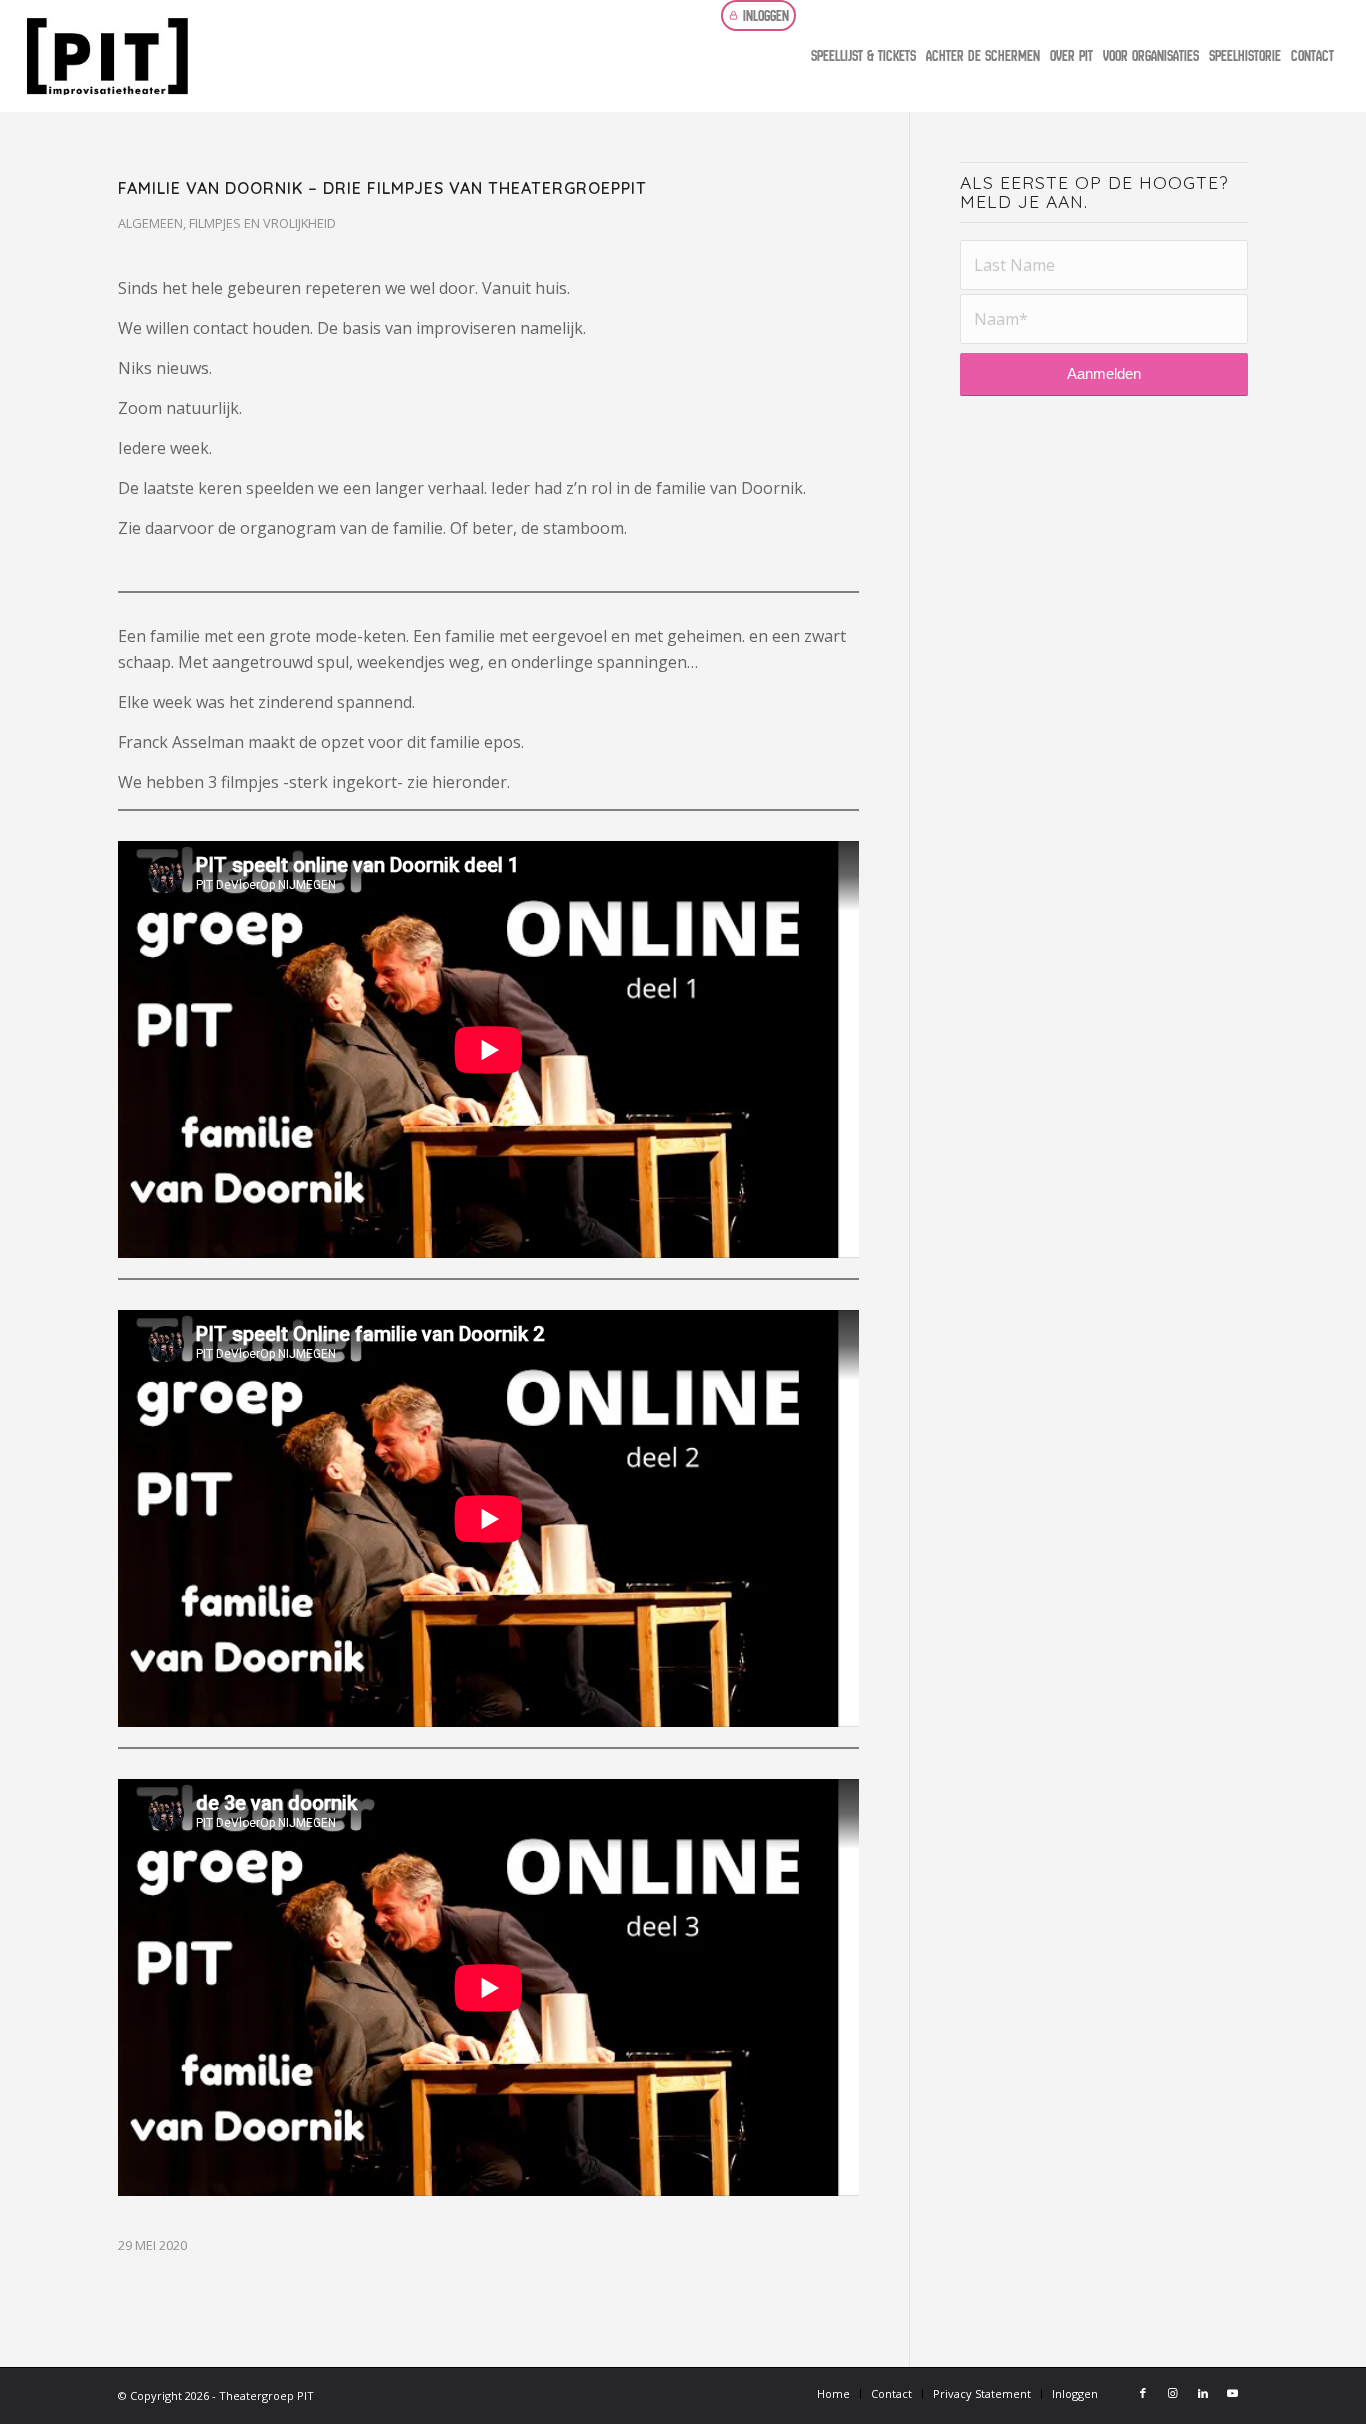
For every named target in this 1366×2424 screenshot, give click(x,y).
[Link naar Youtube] (1233, 2393)
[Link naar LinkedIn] (1203, 2393)
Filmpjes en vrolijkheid (262, 223)
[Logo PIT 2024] (242, 56)
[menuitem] (763, 15)
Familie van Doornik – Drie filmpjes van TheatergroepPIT (382, 188)
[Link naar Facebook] (1143, 2393)
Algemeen (150, 223)
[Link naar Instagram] (1173, 2393)
